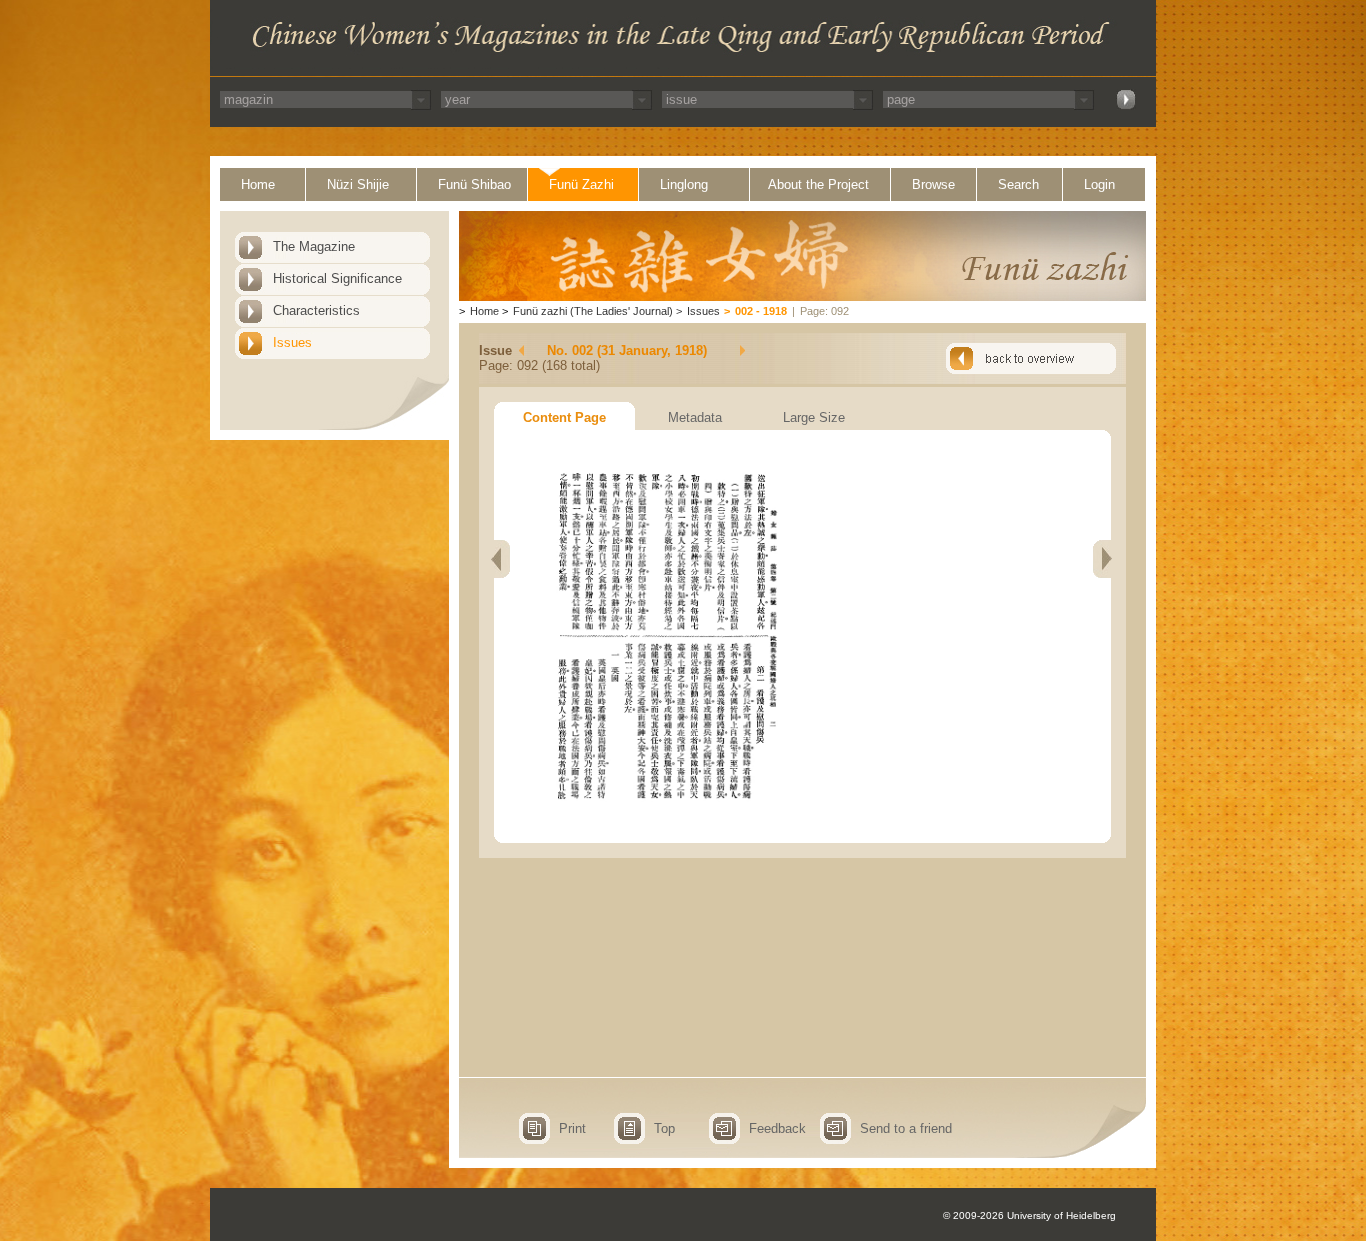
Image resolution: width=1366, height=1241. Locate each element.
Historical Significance (337, 278)
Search (1018, 184)
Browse (933, 184)
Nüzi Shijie (358, 184)
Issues (292, 342)
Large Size (814, 417)
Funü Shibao (474, 184)
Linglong (684, 184)
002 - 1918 (761, 311)
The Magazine (314, 246)
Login (1099, 184)
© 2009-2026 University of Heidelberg (1029, 1215)
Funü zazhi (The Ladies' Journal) (593, 311)
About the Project (818, 184)
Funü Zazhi (581, 184)
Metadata (695, 417)
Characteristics (316, 310)
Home (258, 184)
